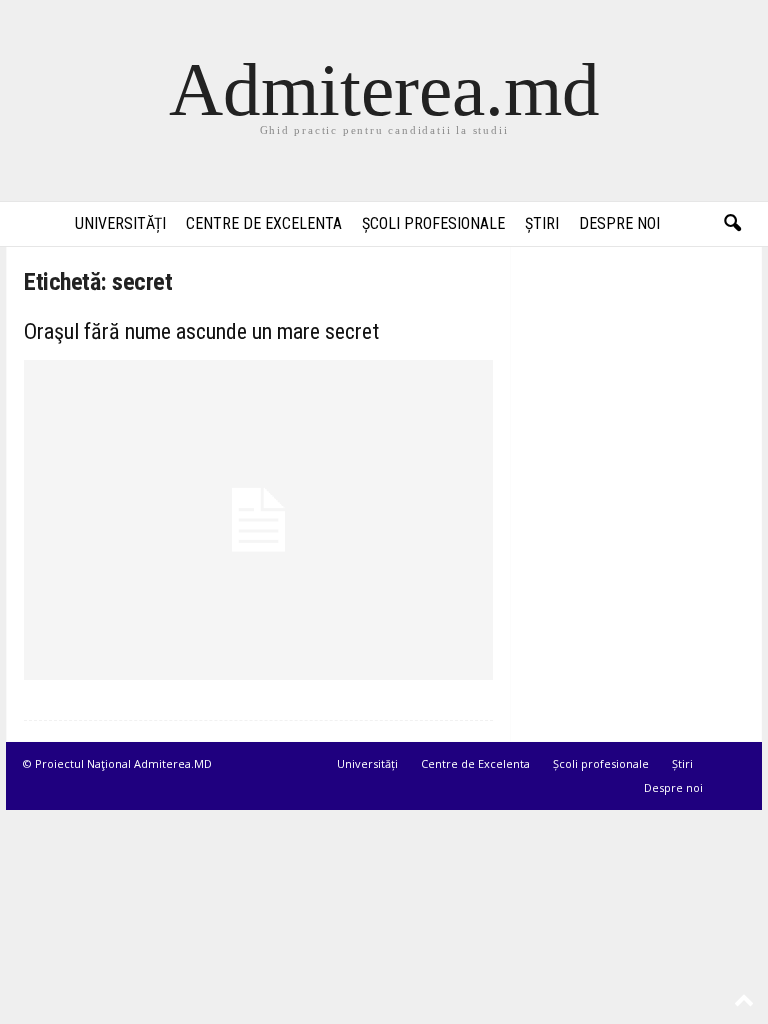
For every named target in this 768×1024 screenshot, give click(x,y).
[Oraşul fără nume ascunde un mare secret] (258, 520)
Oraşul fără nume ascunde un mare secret (201, 331)
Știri (542, 223)
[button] (732, 224)
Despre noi (619, 223)
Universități (120, 223)
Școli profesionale (433, 223)
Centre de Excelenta (264, 223)
